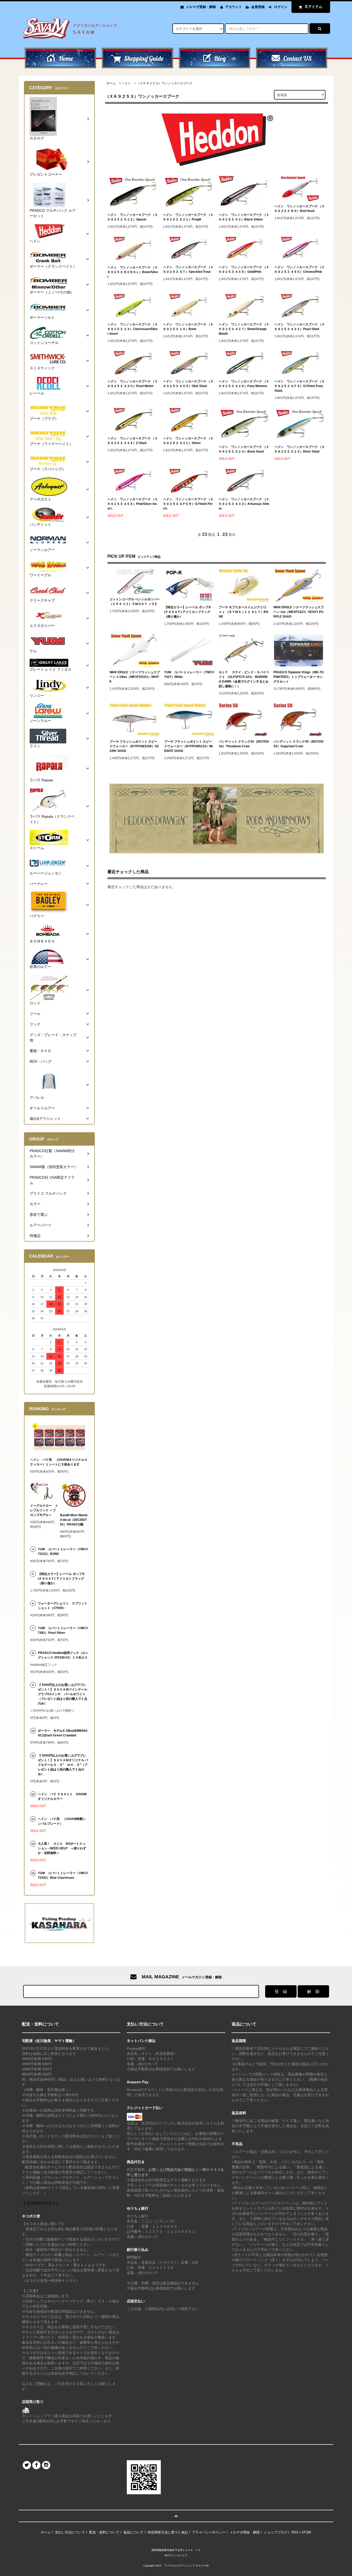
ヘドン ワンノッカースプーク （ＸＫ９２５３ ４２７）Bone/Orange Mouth (244, 329)
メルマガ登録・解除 (201, 7)
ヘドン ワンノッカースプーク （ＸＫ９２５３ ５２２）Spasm (133, 217)
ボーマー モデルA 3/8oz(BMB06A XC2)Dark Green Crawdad (63, 1733)
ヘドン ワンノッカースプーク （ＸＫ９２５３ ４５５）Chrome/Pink (300, 269)
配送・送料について (104, 2532)
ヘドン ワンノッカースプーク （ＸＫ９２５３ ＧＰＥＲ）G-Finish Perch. (188, 504)
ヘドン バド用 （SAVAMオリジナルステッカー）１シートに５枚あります (59, 1462)
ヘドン (126, 83)
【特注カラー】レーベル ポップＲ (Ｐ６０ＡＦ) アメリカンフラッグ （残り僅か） (188, 612)
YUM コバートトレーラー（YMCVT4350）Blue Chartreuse (63, 1875)
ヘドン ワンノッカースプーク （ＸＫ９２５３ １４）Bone (188, 327)
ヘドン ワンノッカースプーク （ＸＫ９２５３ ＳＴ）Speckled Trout (188, 269)
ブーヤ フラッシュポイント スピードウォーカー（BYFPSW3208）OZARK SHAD (134, 746)
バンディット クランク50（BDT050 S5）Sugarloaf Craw (299, 744)
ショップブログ (276, 2532)
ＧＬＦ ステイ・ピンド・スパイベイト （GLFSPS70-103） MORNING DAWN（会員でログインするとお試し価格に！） (244, 679)
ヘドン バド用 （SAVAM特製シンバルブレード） (62, 1821)
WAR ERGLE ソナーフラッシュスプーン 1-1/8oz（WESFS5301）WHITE (135, 677)
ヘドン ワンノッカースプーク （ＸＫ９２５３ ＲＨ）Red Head (300, 209)
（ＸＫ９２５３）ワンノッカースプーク (165, 83)
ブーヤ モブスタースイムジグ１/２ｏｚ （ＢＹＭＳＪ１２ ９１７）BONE (244, 612)
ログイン (281, 7)
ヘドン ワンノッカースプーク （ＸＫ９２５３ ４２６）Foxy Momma (244, 384)
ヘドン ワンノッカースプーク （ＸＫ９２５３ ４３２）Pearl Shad (300, 327)
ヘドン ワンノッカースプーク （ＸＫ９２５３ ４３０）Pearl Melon (133, 384)
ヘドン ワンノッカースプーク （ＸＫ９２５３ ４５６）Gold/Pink (244, 269)
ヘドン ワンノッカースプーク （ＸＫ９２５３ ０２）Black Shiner (244, 217)
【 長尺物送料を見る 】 (41, 2203)
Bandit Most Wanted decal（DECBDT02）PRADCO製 (74, 1520)
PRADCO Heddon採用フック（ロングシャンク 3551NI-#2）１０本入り (63, 1655)
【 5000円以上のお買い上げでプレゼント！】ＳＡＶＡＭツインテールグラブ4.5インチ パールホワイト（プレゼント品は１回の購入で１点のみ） (63, 1694)
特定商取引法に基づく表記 (168, 2532)
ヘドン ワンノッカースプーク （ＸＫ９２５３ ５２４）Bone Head (244, 449)
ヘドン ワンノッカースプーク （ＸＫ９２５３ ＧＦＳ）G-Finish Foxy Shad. (300, 386)
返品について (133, 2532)
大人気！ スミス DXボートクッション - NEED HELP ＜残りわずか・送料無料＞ (62, 1848)
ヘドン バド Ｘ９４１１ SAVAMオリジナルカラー (62, 1796)
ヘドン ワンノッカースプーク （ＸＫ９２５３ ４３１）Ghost (188, 441)
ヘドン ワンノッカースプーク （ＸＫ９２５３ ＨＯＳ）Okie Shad (188, 384)
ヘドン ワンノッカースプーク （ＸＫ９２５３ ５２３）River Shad (300, 449)
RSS (295, 2532)
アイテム (314, 7)
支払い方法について (70, 2532)
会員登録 (258, 7)
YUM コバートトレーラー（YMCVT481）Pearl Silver (63, 1630)
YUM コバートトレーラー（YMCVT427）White (189, 675)
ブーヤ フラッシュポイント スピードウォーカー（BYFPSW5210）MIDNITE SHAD (188, 746)
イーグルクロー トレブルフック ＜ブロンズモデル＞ (44, 1510)
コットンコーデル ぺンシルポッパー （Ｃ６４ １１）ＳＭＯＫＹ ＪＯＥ (135, 602)
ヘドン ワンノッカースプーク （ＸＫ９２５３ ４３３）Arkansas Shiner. (244, 504)
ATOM (306, 2532)
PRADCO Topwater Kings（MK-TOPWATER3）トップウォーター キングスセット (299, 677)
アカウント (234, 7)
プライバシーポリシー (209, 2532)
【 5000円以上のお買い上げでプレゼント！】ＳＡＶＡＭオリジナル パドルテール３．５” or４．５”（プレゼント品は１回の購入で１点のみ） (63, 1765)
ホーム (111, 83)
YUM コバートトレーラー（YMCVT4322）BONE (63, 1552)
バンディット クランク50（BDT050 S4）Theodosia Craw (244, 744)
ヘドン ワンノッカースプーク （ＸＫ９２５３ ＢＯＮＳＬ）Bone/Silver (133, 272)
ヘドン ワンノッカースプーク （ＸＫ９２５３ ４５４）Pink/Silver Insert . (133, 504)
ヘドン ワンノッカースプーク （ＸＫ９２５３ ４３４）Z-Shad (133, 441)
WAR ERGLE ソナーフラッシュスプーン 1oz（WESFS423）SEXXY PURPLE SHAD (299, 612)
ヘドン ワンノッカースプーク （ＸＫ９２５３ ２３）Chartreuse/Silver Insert (133, 329)
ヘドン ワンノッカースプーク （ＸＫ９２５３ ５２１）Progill (188, 217)
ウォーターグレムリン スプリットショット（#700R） (63, 1606)
